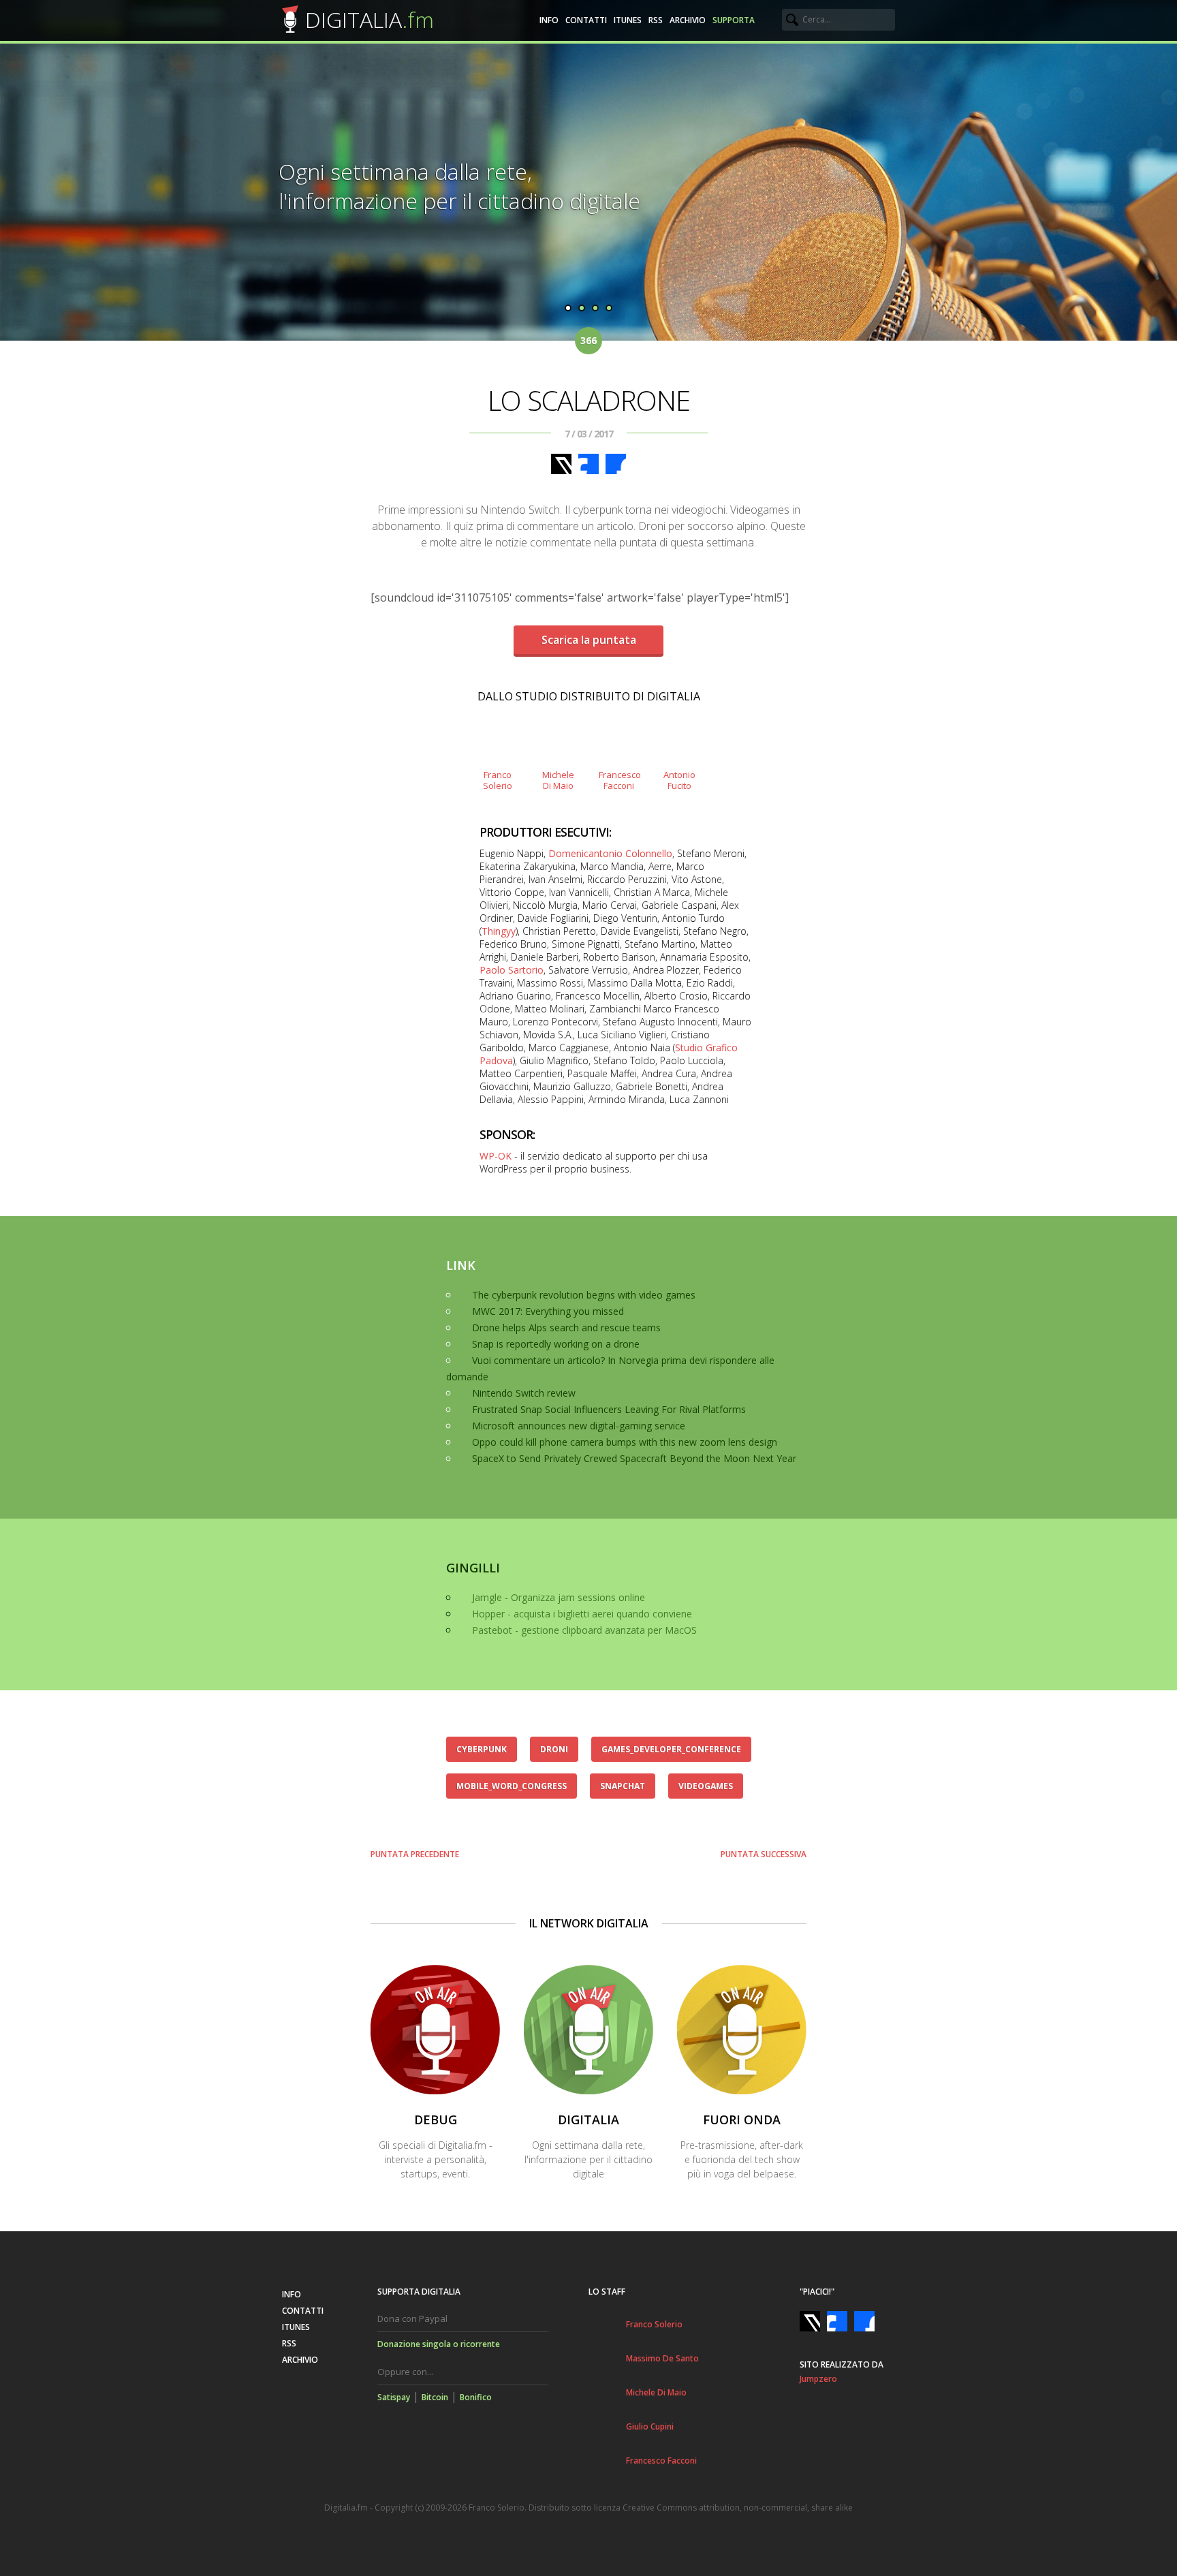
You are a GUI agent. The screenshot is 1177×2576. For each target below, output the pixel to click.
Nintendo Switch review (524, 1393)
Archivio (688, 20)
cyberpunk (482, 1749)
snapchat (623, 1786)
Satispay (394, 2397)
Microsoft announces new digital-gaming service (579, 1426)
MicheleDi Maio (558, 780)
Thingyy (499, 931)
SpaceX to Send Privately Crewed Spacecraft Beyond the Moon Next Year (634, 1458)
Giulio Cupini (650, 2426)
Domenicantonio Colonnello (610, 853)
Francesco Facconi (661, 2461)
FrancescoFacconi (619, 780)
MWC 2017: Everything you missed (548, 1311)
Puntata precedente (415, 1854)
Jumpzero (818, 2379)
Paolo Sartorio (512, 970)
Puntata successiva (764, 1854)
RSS (656, 20)
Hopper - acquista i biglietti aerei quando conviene (582, 1614)
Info (549, 20)
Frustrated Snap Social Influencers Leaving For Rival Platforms (609, 1409)
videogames (706, 1786)
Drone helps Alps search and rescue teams (566, 1328)
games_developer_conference (671, 1749)
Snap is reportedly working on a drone (556, 1344)
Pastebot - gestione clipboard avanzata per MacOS (584, 1630)
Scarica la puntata (589, 640)
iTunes (628, 20)
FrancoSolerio (498, 780)
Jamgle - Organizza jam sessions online (559, 1597)
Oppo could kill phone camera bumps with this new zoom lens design (625, 1442)
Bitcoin (435, 2397)
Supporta (734, 20)
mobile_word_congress (512, 1786)
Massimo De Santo (662, 2358)
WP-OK (496, 1156)
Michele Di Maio (656, 2392)
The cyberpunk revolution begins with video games (584, 1295)
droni (554, 1749)
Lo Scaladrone (589, 400)
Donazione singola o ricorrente (439, 2344)
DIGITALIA (370, 19)
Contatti (586, 20)
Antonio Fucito (679, 780)
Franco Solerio (654, 2324)
